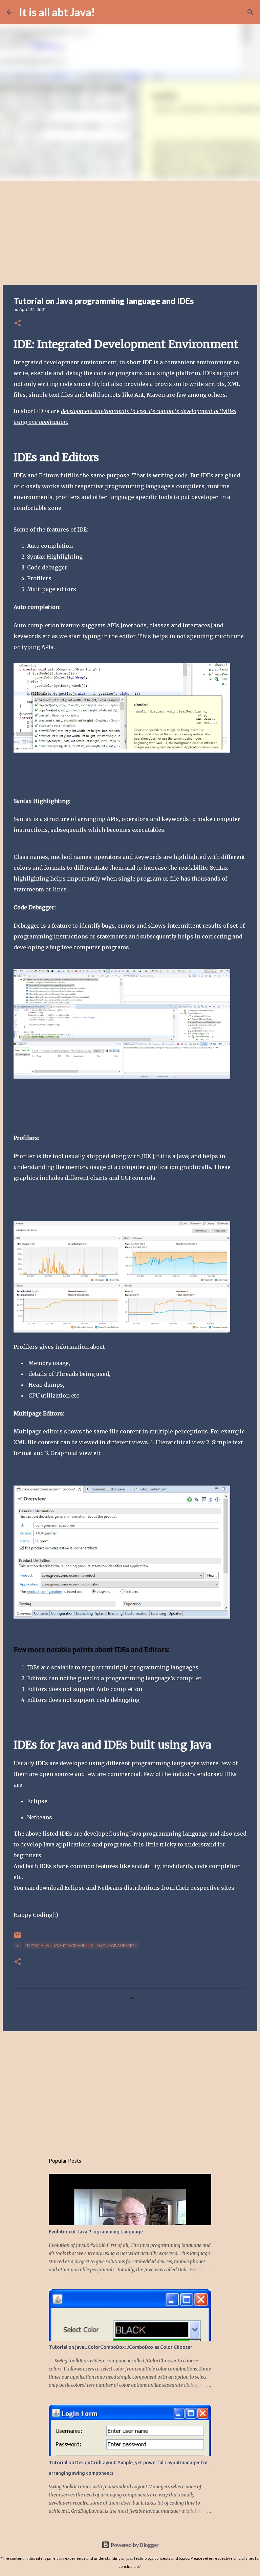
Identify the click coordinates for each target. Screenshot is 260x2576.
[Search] (105, 12)
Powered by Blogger (134, 2545)
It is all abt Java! (57, 12)
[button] (18, 323)
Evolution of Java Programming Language (96, 2232)
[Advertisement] (130, 232)
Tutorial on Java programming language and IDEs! (81, 1945)
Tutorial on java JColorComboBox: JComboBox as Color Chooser (121, 2347)
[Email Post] (18, 1938)
